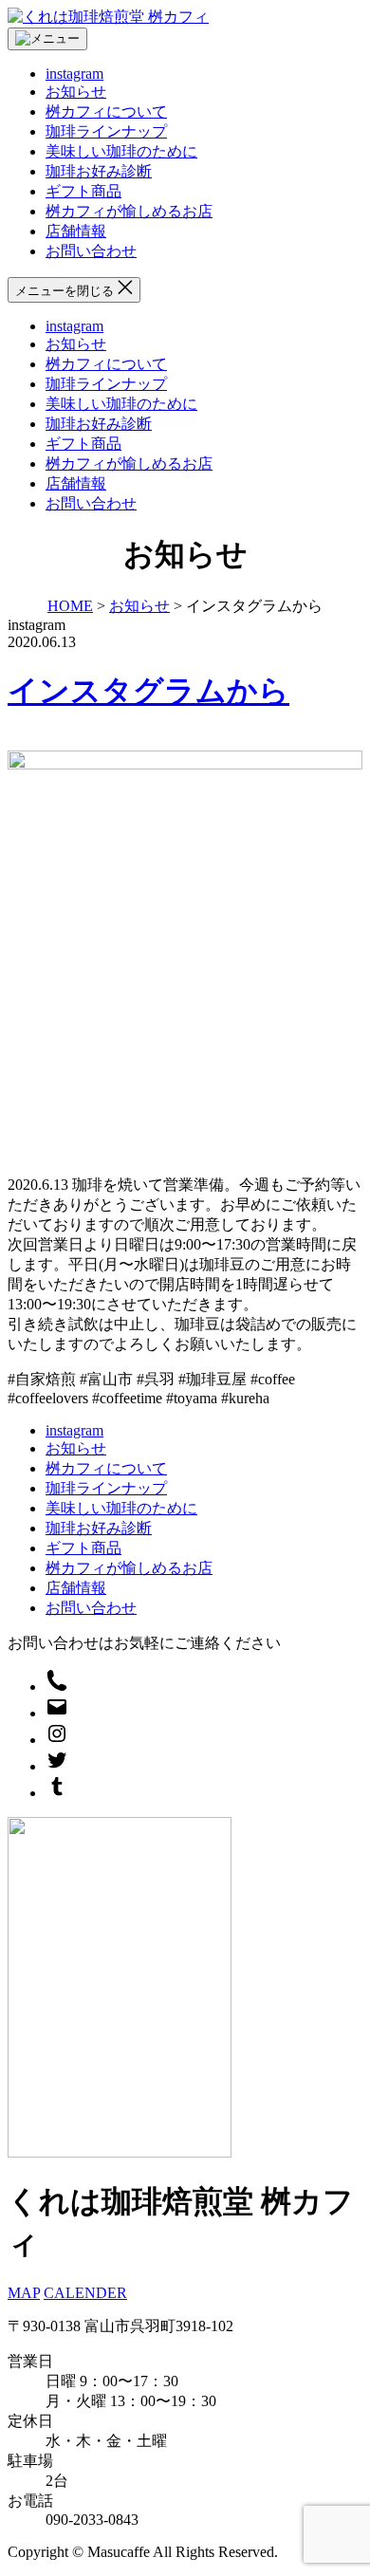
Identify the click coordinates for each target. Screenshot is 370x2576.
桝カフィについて (106, 111)
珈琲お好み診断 (99, 171)
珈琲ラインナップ (106, 131)
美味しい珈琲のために (121, 151)
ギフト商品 (83, 191)
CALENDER (85, 2293)
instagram (74, 74)
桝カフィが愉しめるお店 (129, 211)
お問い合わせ (91, 251)
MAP (24, 2293)
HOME (70, 606)
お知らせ (76, 92)
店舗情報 (76, 231)
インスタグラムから (148, 691)
